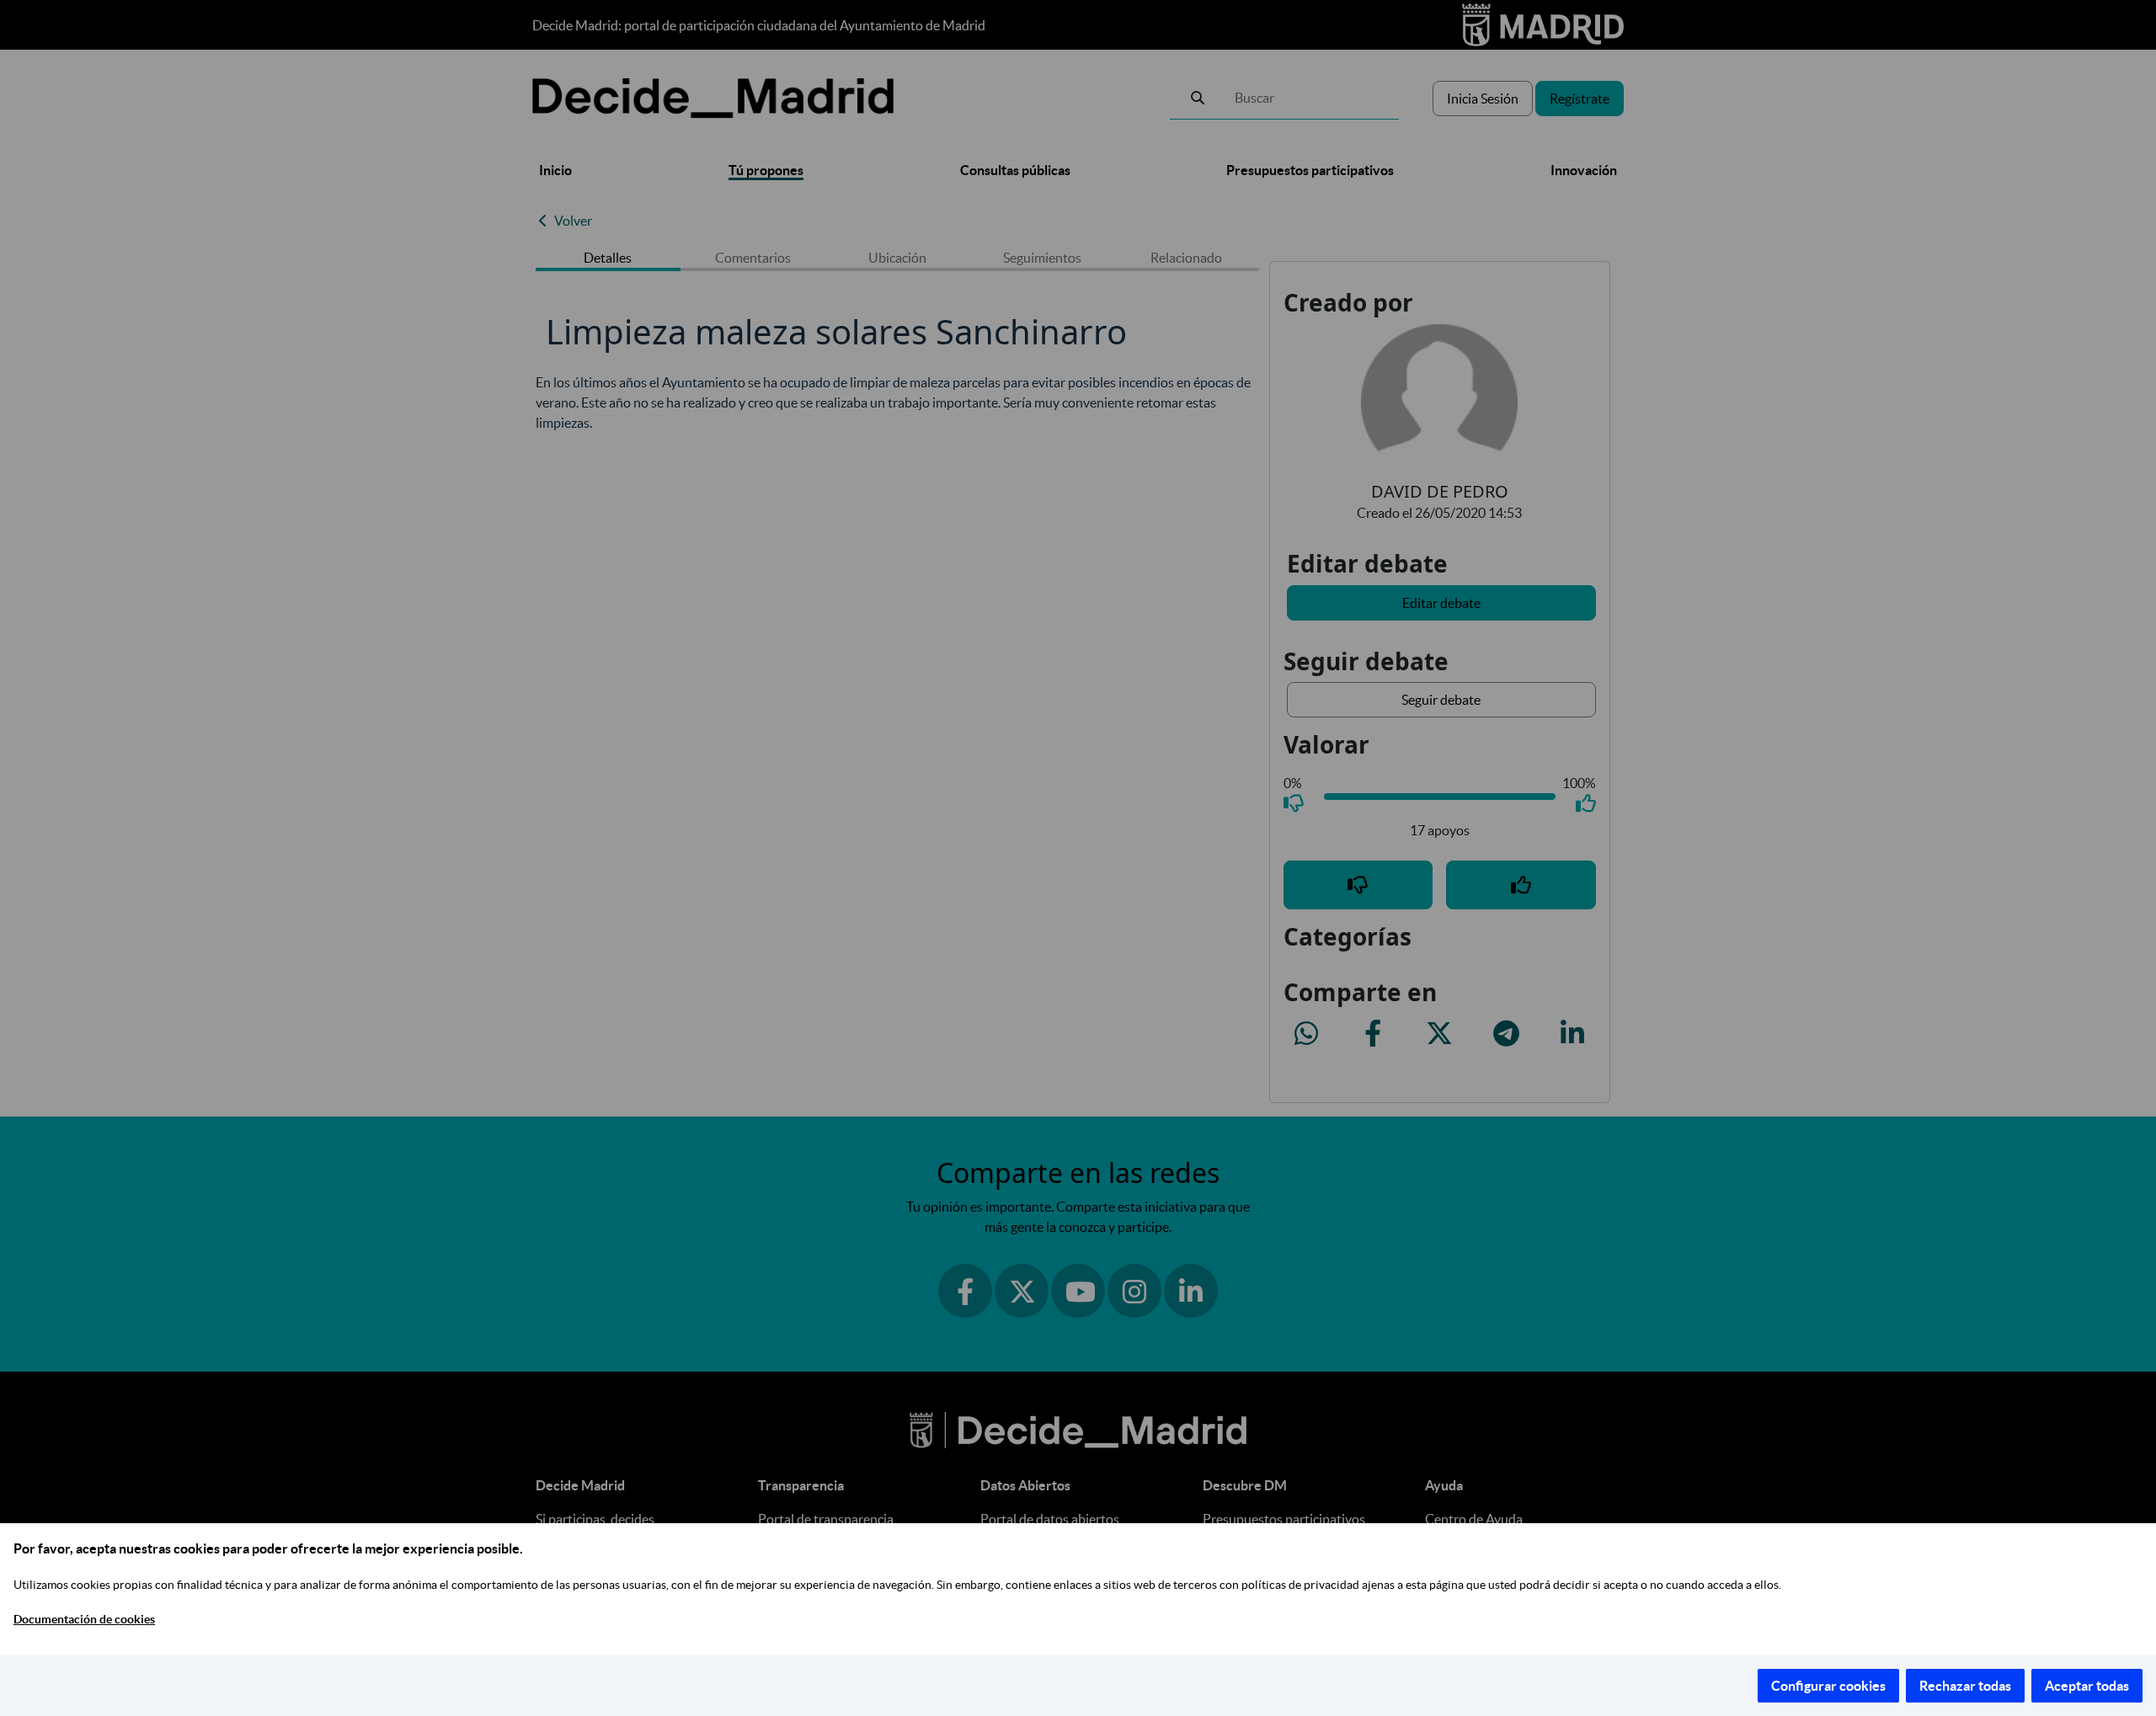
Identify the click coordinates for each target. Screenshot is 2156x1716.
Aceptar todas (2087, 1686)
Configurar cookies (1828, 1686)
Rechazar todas (1965, 1686)
